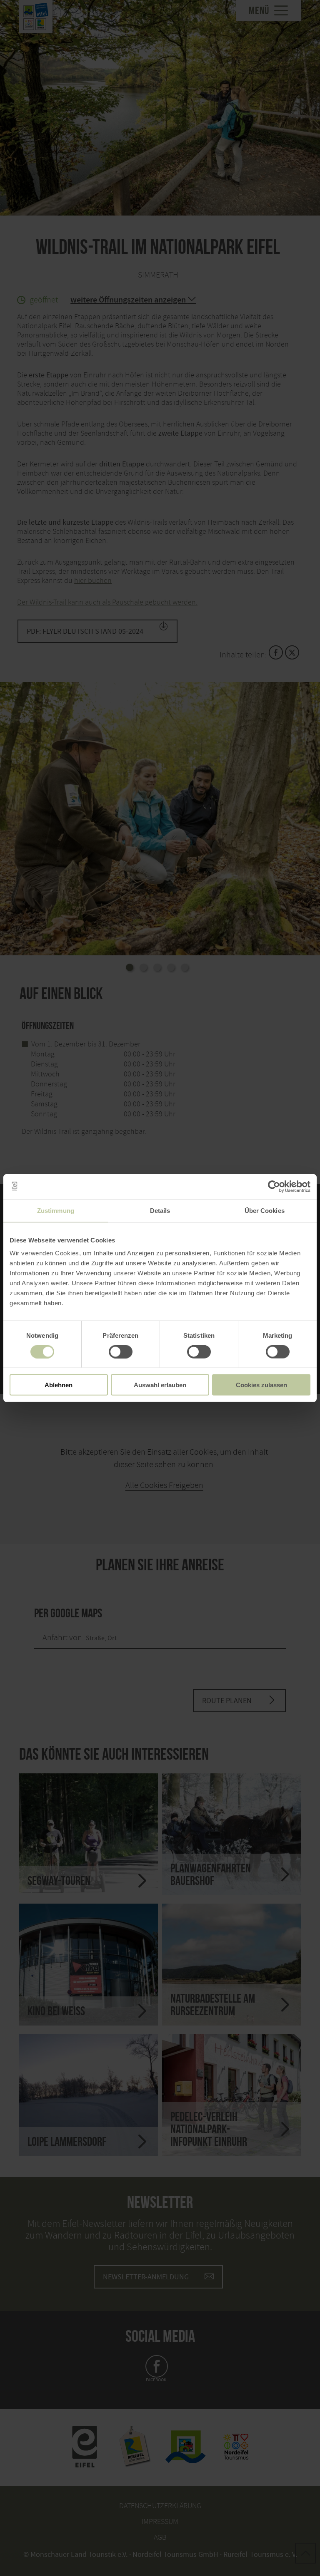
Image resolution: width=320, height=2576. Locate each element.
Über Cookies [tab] (265, 1210)
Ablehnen (59, 1385)
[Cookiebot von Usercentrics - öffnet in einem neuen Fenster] (274, 1186)
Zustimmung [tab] (56, 1210)
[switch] (121, 1351)
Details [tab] (160, 1210)
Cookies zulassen (261, 1385)
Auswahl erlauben (160, 1385)
